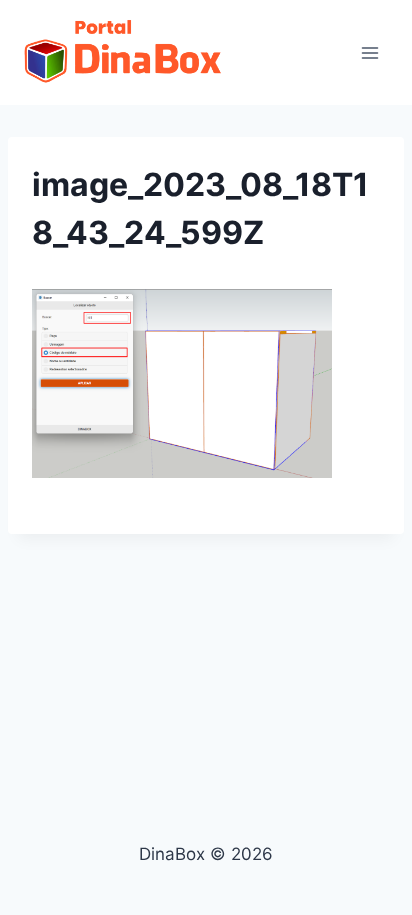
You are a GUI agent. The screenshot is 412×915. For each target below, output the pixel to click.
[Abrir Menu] (369, 52)
